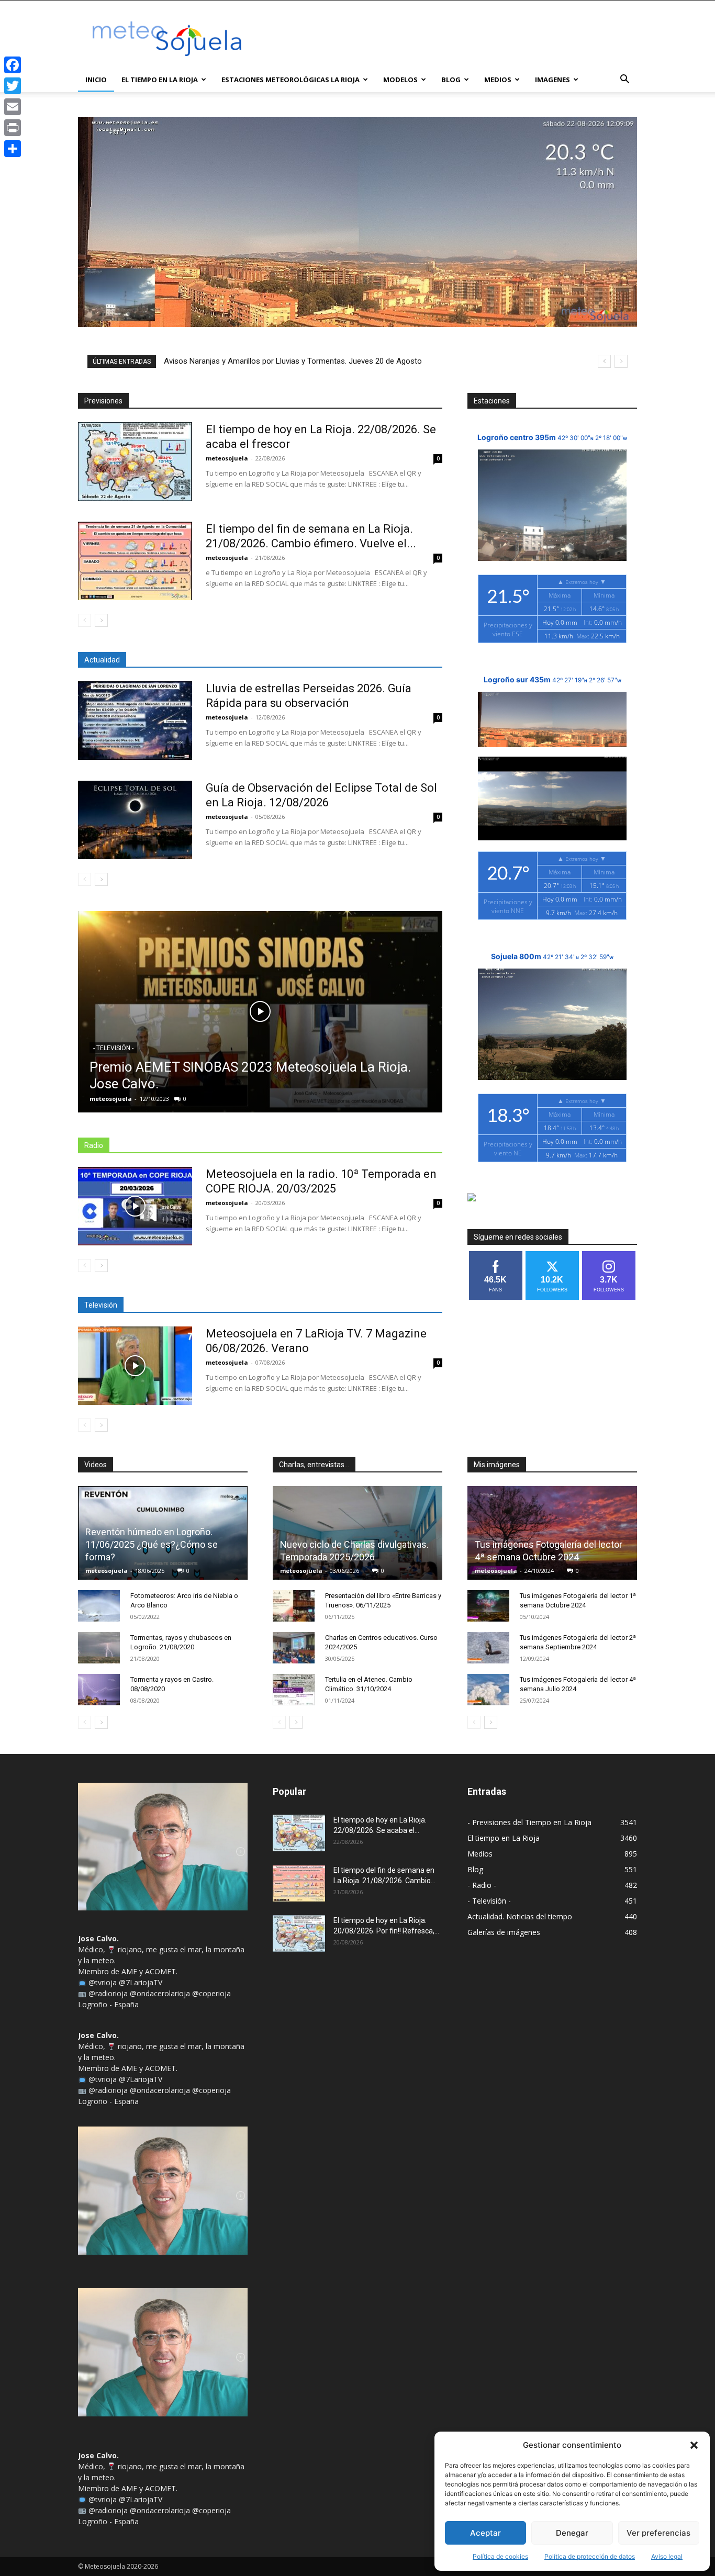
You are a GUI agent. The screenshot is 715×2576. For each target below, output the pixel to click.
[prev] (604, 361)
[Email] (13, 107)
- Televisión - (113, 1048)
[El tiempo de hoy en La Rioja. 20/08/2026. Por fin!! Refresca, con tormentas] (299, 1933)
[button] (694, 2445)
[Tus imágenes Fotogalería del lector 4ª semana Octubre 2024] (552, 1533)
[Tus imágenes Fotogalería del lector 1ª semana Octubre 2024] (488, 1606)
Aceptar (485, 2533)
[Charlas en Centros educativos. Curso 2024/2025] (294, 1648)
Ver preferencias (658, 2533)
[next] (621, 361)
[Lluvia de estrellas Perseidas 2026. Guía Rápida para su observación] (135, 721)
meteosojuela (227, 458)
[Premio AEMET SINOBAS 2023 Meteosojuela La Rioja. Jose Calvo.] (260, 1012)
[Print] (13, 128)
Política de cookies (500, 2556)
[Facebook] (13, 65)
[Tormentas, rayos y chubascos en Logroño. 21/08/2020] (99, 1648)
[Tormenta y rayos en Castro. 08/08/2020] (99, 1690)
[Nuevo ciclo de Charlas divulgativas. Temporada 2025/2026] (357, 1533)
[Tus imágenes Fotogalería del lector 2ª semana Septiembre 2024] (488, 1648)
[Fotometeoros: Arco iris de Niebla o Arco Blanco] (99, 1606)
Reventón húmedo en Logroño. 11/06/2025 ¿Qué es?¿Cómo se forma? (152, 1544)
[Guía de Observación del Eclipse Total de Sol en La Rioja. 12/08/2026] (135, 820)
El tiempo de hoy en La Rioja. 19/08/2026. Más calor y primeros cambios (288, 361)
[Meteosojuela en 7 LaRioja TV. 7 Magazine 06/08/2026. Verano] (135, 1366)
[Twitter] (13, 86)
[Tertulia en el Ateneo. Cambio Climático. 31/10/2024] (294, 1690)
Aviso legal (667, 2556)
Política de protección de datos (590, 2556)
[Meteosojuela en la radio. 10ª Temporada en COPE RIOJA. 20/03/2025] (135, 1206)
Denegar (572, 2533)
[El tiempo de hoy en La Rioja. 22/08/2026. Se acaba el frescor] (135, 462)
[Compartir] (13, 149)
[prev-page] (85, 620)
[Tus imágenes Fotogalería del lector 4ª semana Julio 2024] (488, 1690)
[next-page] (101, 620)
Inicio (96, 80)
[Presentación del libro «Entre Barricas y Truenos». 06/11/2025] (294, 1606)
